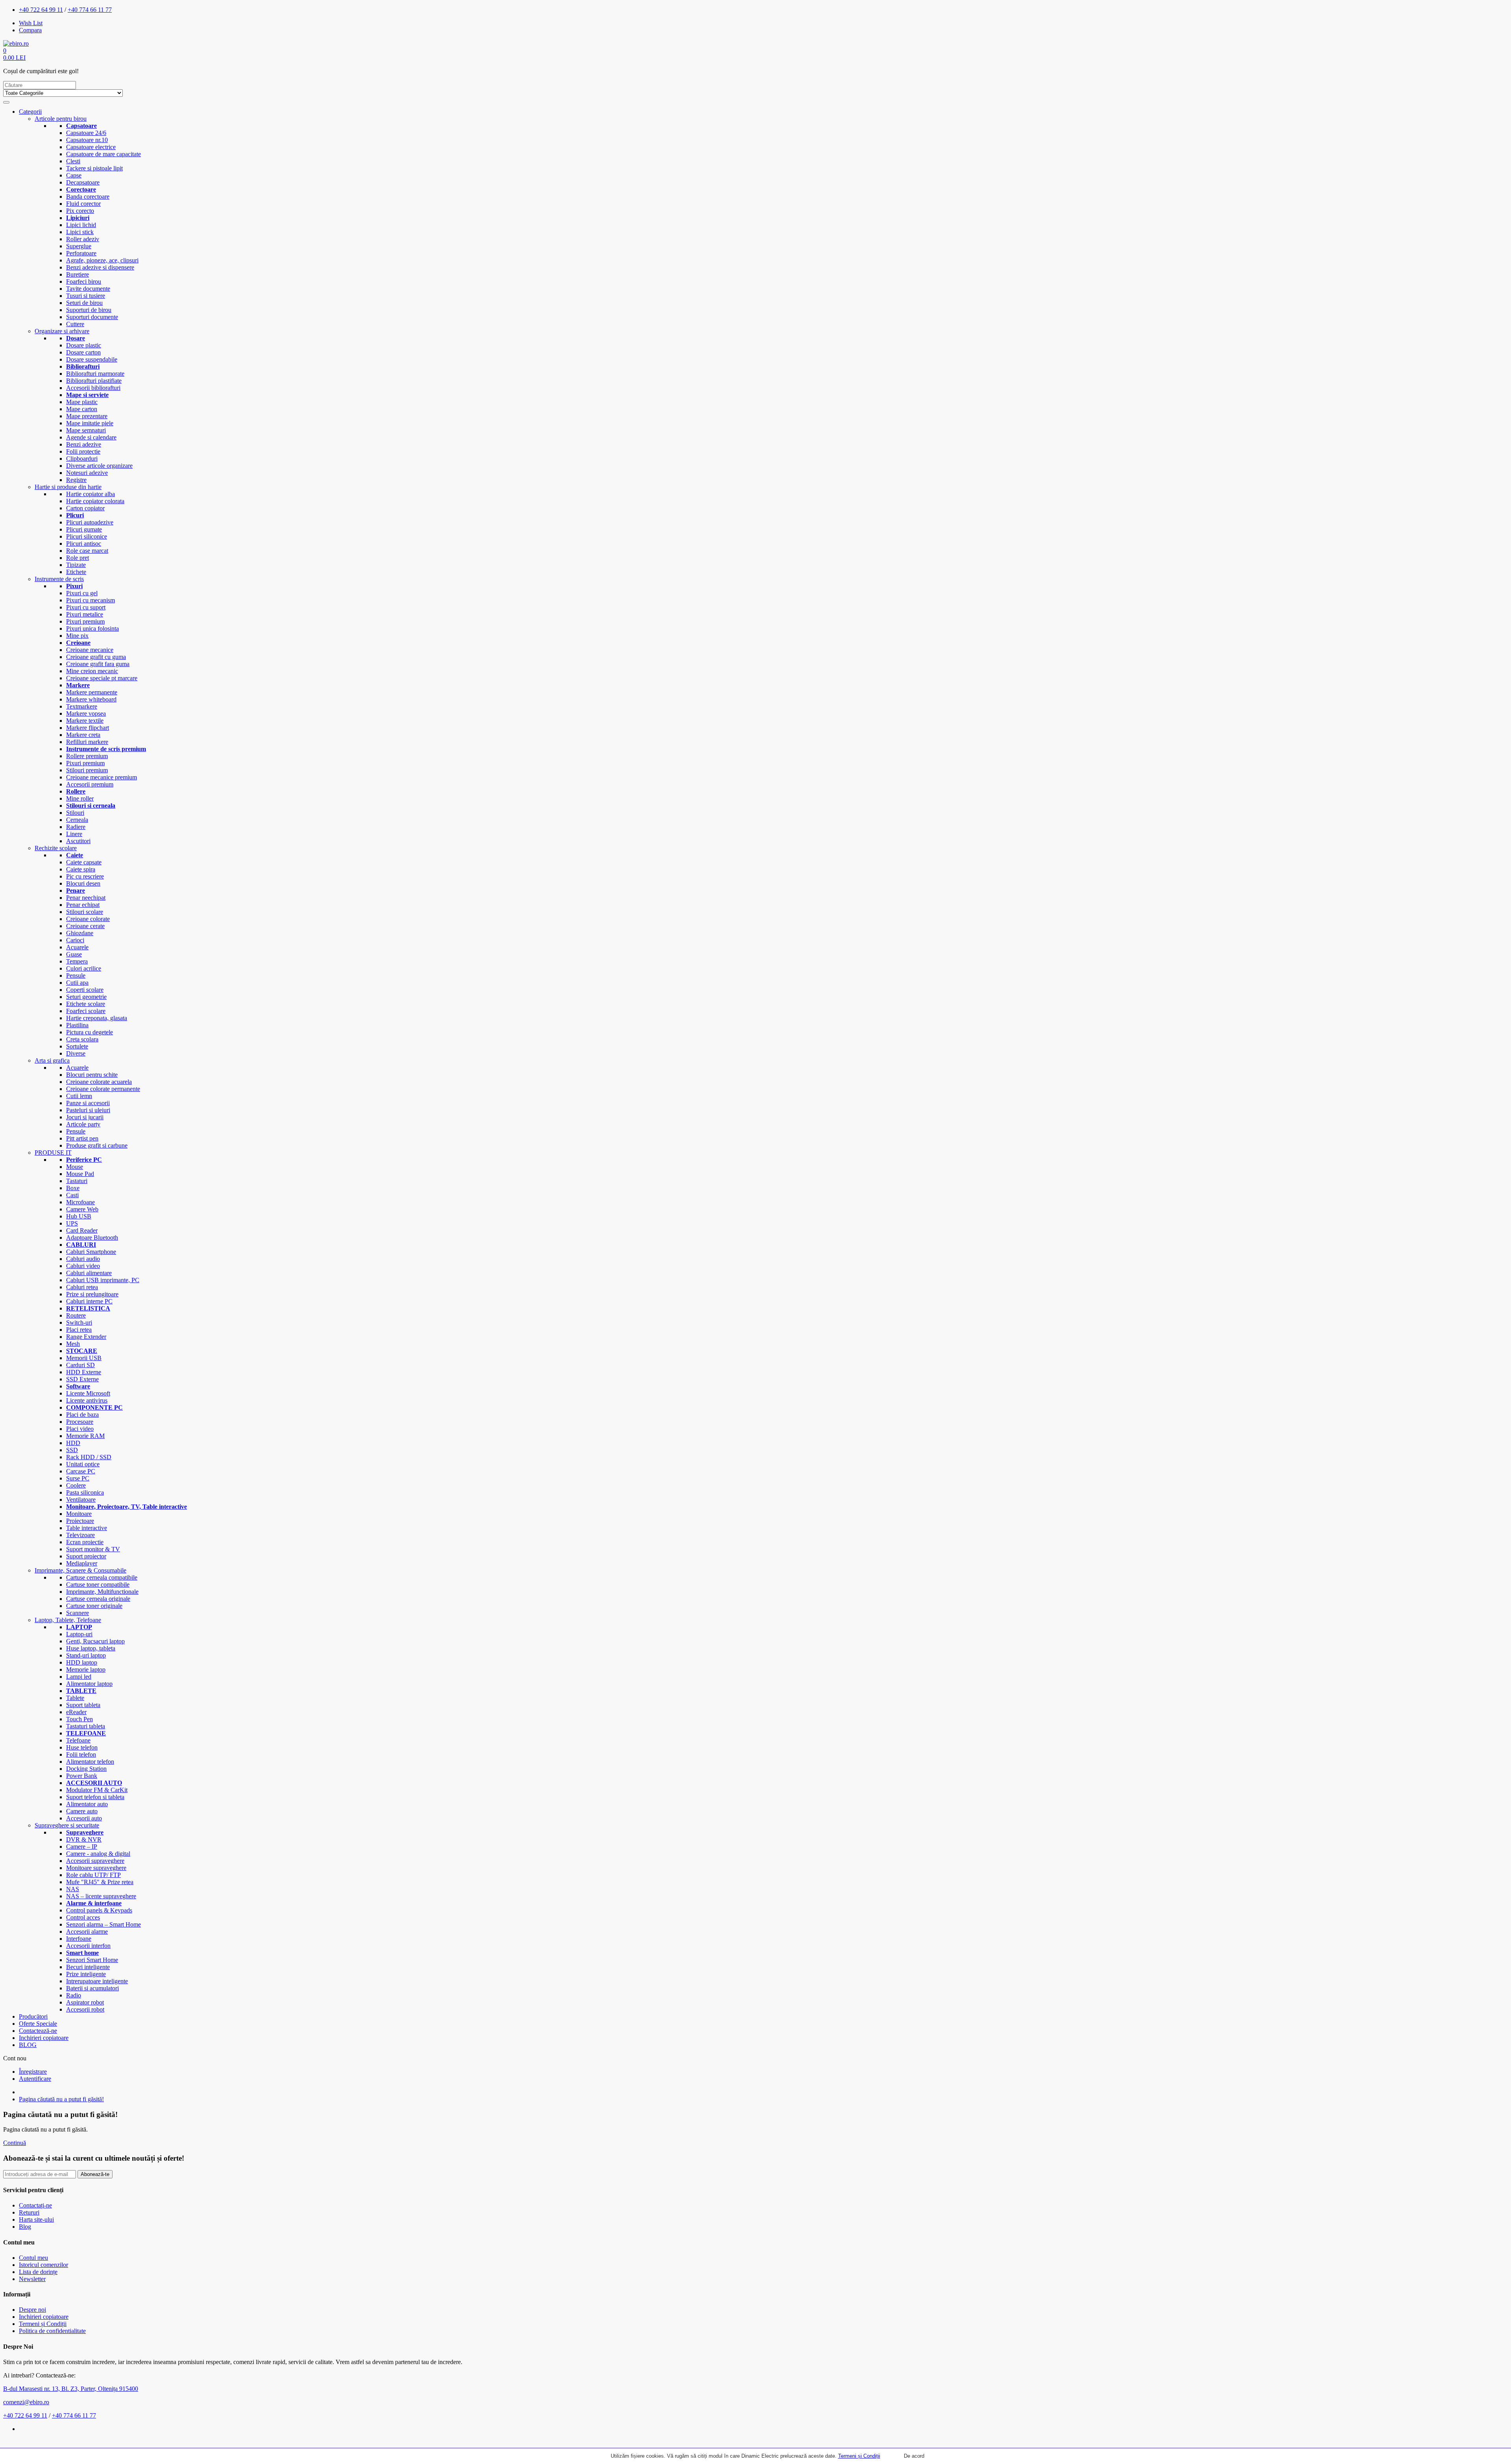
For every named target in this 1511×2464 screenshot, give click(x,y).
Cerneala (77, 820)
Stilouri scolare (85, 912)
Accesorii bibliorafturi (93, 388)
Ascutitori (78, 841)
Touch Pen (79, 1719)
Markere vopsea (86, 713)
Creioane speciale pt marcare (102, 678)
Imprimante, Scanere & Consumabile (80, 1570)
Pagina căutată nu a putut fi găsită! (61, 2099)
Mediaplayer (82, 1563)
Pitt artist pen (82, 1138)
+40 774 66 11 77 (90, 10)
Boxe (73, 1188)
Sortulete (77, 1046)
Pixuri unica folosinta (92, 628)
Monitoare (79, 1514)
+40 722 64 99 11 (41, 10)
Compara (30, 30)
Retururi (29, 2212)
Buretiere (78, 274)
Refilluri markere (87, 742)
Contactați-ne (35, 2205)
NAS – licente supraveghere (101, 1896)
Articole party (83, 1124)
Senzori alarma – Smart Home (103, 1924)
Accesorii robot (85, 2009)
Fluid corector (83, 204)
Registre (76, 480)
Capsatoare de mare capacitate (103, 154)
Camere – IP (82, 1847)
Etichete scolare (86, 1004)
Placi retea (79, 1330)
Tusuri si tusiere (86, 296)
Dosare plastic (84, 345)
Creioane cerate (85, 926)
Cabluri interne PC (89, 1301)
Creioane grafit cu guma (96, 657)
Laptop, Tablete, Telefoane (68, 1620)
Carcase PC (81, 1471)
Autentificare (35, 2079)
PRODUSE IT (53, 1153)
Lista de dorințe (38, 2272)
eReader (76, 1712)
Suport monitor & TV (93, 1549)
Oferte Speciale (38, 2024)
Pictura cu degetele (90, 1032)
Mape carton (82, 409)
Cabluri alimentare (89, 1273)
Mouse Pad (80, 1174)
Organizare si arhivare (62, 331)
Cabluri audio (83, 1259)
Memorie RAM (85, 1436)
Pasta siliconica (85, 1492)
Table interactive (87, 1528)
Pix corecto (80, 211)
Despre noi (32, 2310)
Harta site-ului (36, 2219)
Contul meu (33, 2258)
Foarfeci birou (84, 281)
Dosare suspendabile (92, 359)
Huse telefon (82, 1747)
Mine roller (80, 798)
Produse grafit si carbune (97, 1145)
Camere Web (82, 1209)
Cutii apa (77, 983)
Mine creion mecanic (92, 671)
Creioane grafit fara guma (98, 664)
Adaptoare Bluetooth (92, 1238)
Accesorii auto (84, 1818)
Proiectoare (80, 1521)
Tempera (77, 961)
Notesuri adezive (87, 473)
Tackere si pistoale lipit (94, 168)
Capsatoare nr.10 (87, 140)
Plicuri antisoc (84, 544)
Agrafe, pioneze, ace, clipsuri (102, 260)
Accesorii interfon (88, 1946)
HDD (73, 1443)
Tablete (75, 1698)
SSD (72, 1450)
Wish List (31, 23)
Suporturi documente (92, 317)
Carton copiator (85, 508)
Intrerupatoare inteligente (97, 1981)
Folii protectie (83, 451)
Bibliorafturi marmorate (95, 374)
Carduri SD (80, 1365)
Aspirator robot (85, 2002)
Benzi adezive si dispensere (100, 267)
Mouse (75, 1167)
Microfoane (80, 1202)
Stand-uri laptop (86, 1655)
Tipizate (76, 565)
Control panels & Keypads (99, 1910)
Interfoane (79, 1939)
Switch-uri (79, 1322)
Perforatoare (81, 253)
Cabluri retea (82, 1287)
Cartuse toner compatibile (98, 1585)
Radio (74, 1995)
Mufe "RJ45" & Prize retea (100, 1882)
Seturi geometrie (86, 997)
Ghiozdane (80, 933)
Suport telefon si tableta (95, 1797)
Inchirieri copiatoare (44, 2038)
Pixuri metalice (85, 614)
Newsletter (32, 2279)
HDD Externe (84, 1372)
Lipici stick (80, 232)
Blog (25, 2227)
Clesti (73, 161)
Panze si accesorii (88, 1103)
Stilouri (75, 813)
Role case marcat (87, 551)
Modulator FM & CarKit (97, 1790)
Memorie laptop (86, 1669)
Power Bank (82, 1776)
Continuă (15, 2143)
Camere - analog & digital (98, 1854)
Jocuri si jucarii (85, 1117)
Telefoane (78, 1740)
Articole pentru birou (61, 119)
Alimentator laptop (89, 1684)
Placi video (80, 1429)
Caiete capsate (84, 862)
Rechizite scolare (56, 848)
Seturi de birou (84, 303)
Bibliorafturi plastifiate (94, 381)
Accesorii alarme (87, 1932)
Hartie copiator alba (91, 494)
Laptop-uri (79, 1634)
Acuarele (77, 947)
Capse (74, 175)
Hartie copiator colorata (95, 501)
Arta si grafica (52, 1060)
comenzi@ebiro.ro (26, 2402)
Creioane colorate (88, 919)
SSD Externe (82, 1379)
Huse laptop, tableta (91, 1648)
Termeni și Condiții (859, 2456)
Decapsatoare (83, 182)
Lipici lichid (81, 225)
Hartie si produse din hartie (68, 487)
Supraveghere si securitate (67, 1825)
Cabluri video (83, 1266)
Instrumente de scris (59, 579)
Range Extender (86, 1337)
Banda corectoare (88, 197)
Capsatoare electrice (91, 147)
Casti (72, 1195)
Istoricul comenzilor (43, 2265)
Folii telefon (81, 1754)
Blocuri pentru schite (92, 1075)
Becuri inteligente (88, 1967)
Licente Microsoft (88, 1393)
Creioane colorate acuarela (99, 1082)
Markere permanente (92, 692)
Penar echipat (83, 905)
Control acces (83, 1917)
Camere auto (82, 1811)
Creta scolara (82, 1039)
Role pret (78, 558)
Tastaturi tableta (86, 1726)
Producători (33, 2016)
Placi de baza (82, 1415)
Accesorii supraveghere (95, 1861)
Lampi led (79, 1677)
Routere (76, 1315)
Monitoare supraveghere (96, 1868)
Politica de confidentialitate (52, 2331)
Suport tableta (83, 1705)
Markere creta (83, 735)
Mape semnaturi (86, 430)
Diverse (76, 1053)
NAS (73, 1889)
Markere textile (85, 721)
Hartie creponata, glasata (97, 1018)
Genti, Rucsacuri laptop (95, 1641)
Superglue (79, 246)
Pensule (76, 975)
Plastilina (77, 1025)
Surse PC (78, 1478)
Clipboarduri (82, 459)
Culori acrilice (84, 968)
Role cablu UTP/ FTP (93, 1875)
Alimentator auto (87, 1804)
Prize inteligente (86, 1974)
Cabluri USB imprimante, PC (103, 1280)
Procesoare (80, 1422)
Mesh (73, 1344)
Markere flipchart (88, 728)
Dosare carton (83, 352)
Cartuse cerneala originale (98, 1599)
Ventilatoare (81, 1500)
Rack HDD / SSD (89, 1457)
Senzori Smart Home (92, 1960)
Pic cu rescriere (85, 876)
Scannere (78, 1613)
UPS (72, 1223)
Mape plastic (82, 402)
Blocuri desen (83, 883)
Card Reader (82, 1230)
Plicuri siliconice (87, 536)
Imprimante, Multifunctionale (102, 1592)
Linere (74, 834)
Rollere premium (87, 756)
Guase (74, 954)
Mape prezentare (87, 416)
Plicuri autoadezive (90, 522)
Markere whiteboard (91, 699)
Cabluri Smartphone (91, 1252)
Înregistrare (33, 2072)
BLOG (28, 2045)
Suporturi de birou (89, 310)
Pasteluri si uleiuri (88, 1110)
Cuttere (75, 324)
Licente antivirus (87, 1400)
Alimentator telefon (90, 1762)
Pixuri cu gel (82, 593)
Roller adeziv (83, 239)
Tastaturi (77, 1181)
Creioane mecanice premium (102, 777)
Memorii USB (84, 1358)
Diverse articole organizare (99, 466)
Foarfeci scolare (86, 1011)
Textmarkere (82, 706)
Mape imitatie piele (90, 423)
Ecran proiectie (85, 1542)
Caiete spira (81, 869)
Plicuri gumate (84, 529)
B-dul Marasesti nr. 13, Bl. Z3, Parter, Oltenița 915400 (71, 2389)
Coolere (76, 1485)
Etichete (76, 572)
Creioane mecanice (90, 650)
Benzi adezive (84, 444)
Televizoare (80, 1535)
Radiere (76, 827)
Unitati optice (83, 1464)
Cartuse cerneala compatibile (102, 1577)
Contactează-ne (38, 2031)
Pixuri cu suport (86, 607)
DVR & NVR (84, 1839)
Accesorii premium (90, 784)
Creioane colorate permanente (103, 1089)
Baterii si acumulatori (92, 1988)
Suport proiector (86, 1556)
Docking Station (86, 1769)
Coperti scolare (85, 990)
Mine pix (77, 636)
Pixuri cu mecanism (91, 600)
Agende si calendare (91, 437)
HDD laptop (82, 1662)
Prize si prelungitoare (92, 1294)
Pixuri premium (85, 621)
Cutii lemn (79, 1096)
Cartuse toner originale (94, 1606)
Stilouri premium (87, 770)
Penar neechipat (86, 898)
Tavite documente (88, 289)
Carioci (75, 940)
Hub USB (79, 1216)
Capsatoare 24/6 (86, 133)
